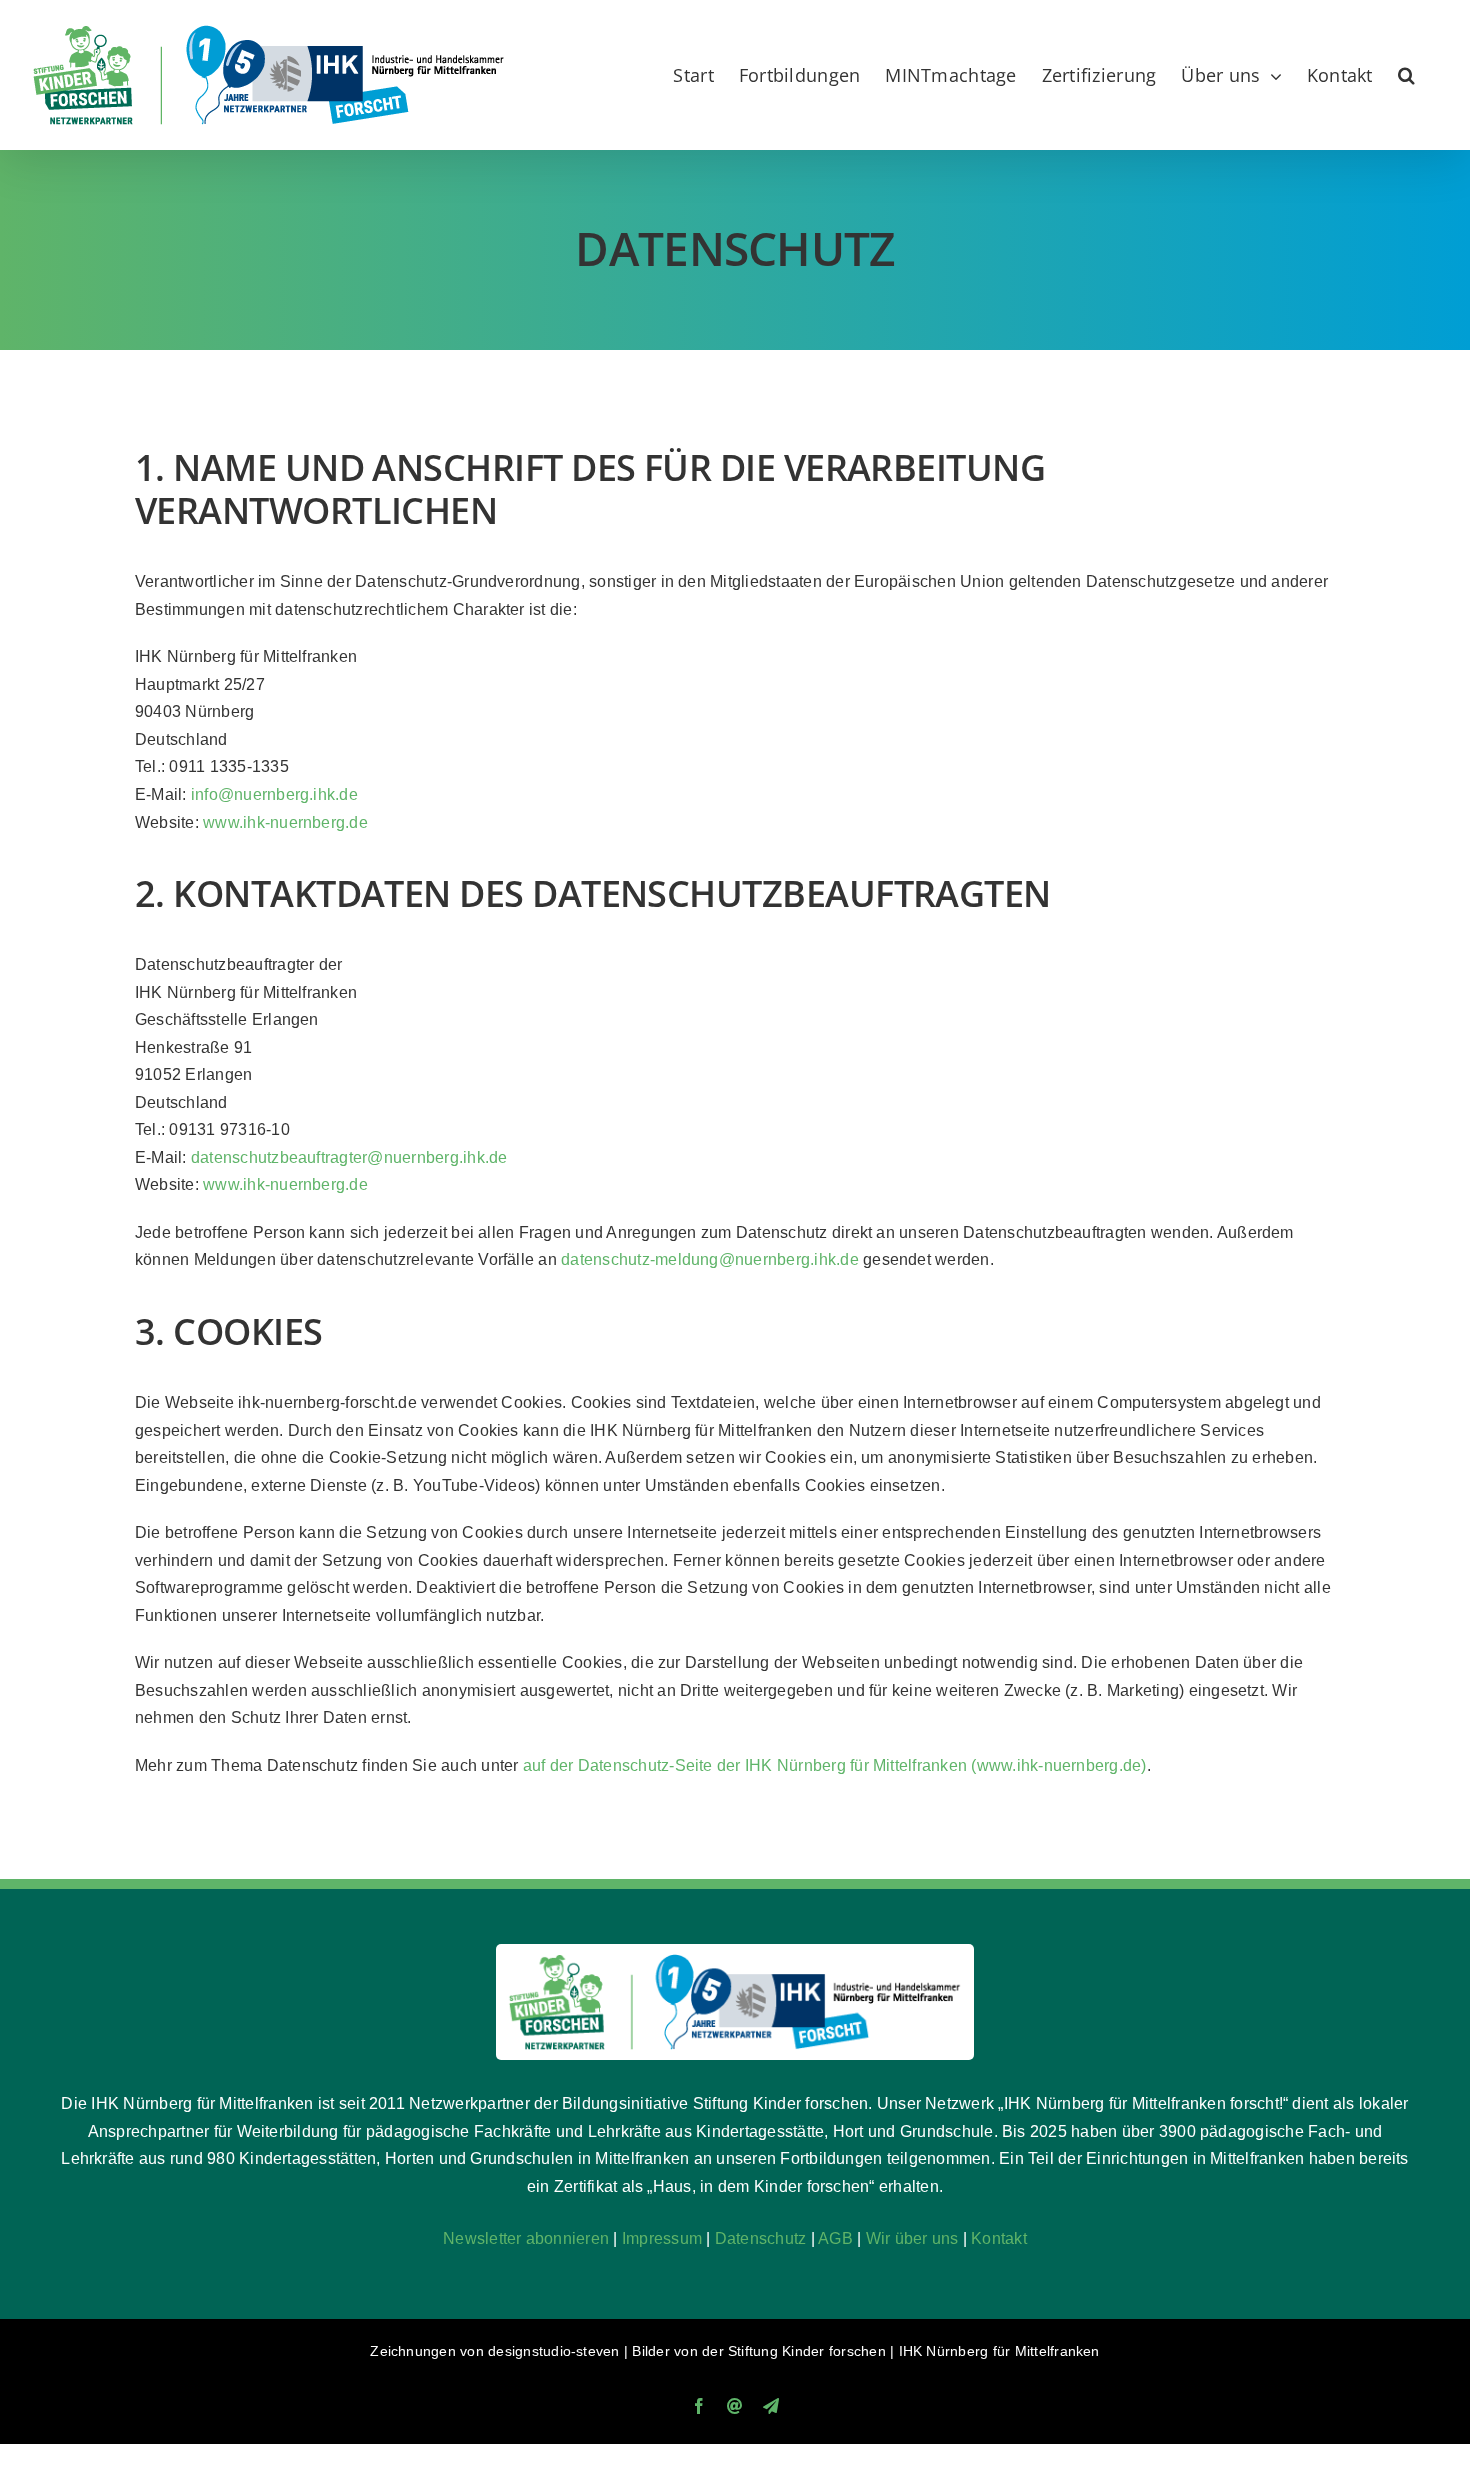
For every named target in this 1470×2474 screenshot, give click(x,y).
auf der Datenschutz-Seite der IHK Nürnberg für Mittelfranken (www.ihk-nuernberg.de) (835, 1765)
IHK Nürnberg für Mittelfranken (999, 2351)
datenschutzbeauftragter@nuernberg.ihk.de (349, 1157)
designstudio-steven (554, 2351)
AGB (835, 2238)
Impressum (662, 2238)
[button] (1406, 75)
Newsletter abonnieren (526, 2238)
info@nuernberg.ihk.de (274, 794)
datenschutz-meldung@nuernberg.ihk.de (710, 1259)
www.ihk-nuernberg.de (285, 822)
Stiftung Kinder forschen (807, 2351)
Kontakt (999, 2238)
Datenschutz (761, 2238)
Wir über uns (912, 2238)
